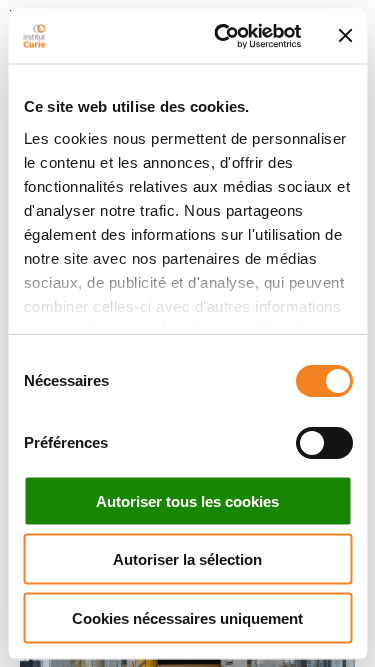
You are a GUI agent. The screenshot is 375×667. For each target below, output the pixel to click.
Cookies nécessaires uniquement (187, 617)
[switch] (323, 443)
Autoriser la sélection (187, 559)
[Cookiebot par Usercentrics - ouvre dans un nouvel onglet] (223, 36)
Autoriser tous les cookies (187, 500)
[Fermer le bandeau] (345, 36)
